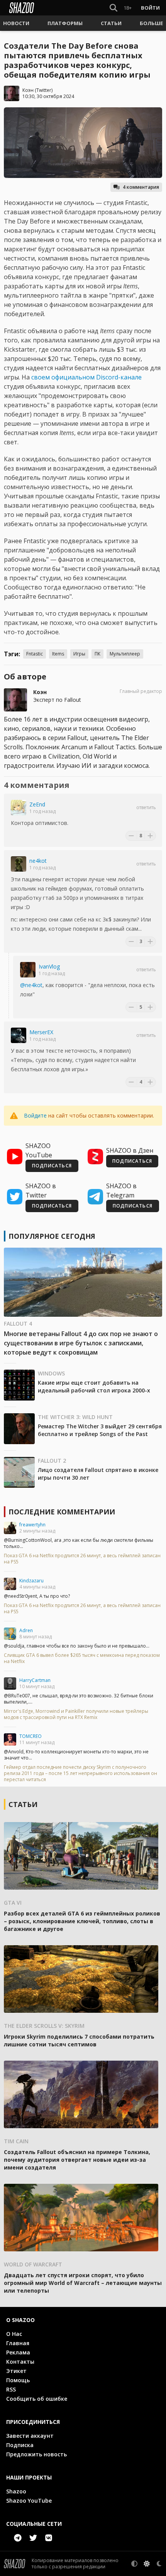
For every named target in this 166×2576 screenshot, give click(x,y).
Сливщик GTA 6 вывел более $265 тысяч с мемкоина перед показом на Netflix (82, 1658)
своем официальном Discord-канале (86, 377)
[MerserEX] (19, 1035)
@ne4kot (31, 985)
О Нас (14, 2334)
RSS (11, 2389)
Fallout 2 (52, 1461)
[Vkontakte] (49, 2538)
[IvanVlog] (28, 970)
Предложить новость (36, 2454)
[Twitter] (33, 2538)
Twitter (44, 90)
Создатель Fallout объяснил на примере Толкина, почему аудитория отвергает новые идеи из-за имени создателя (77, 2160)
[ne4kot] (19, 864)
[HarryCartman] (10, 1683)
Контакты (20, 2362)
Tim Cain (16, 2141)
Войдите (35, 1115)
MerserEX (41, 1032)
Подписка (20, 2445)
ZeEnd (37, 804)
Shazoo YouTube (29, 2501)
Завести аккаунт (30, 2436)
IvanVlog (49, 966)
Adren (26, 1630)
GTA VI (13, 1903)
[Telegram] (18, 2538)
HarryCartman (35, 1680)
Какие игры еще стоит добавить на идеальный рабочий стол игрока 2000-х (94, 1386)
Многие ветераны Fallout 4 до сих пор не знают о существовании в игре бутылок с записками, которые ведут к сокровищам (81, 1343)
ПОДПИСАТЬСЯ (52, 1166)
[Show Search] (112, 8)
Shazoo (16, 2491)
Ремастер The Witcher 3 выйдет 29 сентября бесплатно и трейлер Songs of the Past (100, 1430)
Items (58, 654)
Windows (51, 1373)
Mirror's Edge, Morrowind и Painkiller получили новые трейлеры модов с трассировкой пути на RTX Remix (76, 1714)
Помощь (18, 2380)
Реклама (18, 2352)
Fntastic (35, 654)
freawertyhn (32, 1525)
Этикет (16, 2371)
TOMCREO (30, 1736)
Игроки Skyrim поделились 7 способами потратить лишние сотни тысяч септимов (79, 2040)
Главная (18, 2343)
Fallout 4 (18, 1324)
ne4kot (38, 861)
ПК (97, 654)
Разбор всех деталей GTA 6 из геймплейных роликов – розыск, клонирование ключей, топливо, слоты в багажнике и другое (82, 1921)
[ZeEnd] (19, 808)
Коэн (28, 90)
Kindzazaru (31, 1581)
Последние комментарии (62, 1512)
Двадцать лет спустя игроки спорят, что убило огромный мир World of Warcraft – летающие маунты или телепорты (83, 2283)
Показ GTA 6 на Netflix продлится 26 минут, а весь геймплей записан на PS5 (82, 1559)
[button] (16, 23)
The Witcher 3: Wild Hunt (75, 1417)
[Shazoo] (22, 8)
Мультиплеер (125, 654)
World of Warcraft (33, 2264)
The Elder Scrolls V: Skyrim (44, 2026)
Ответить (146, 808)
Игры (79, 654)
